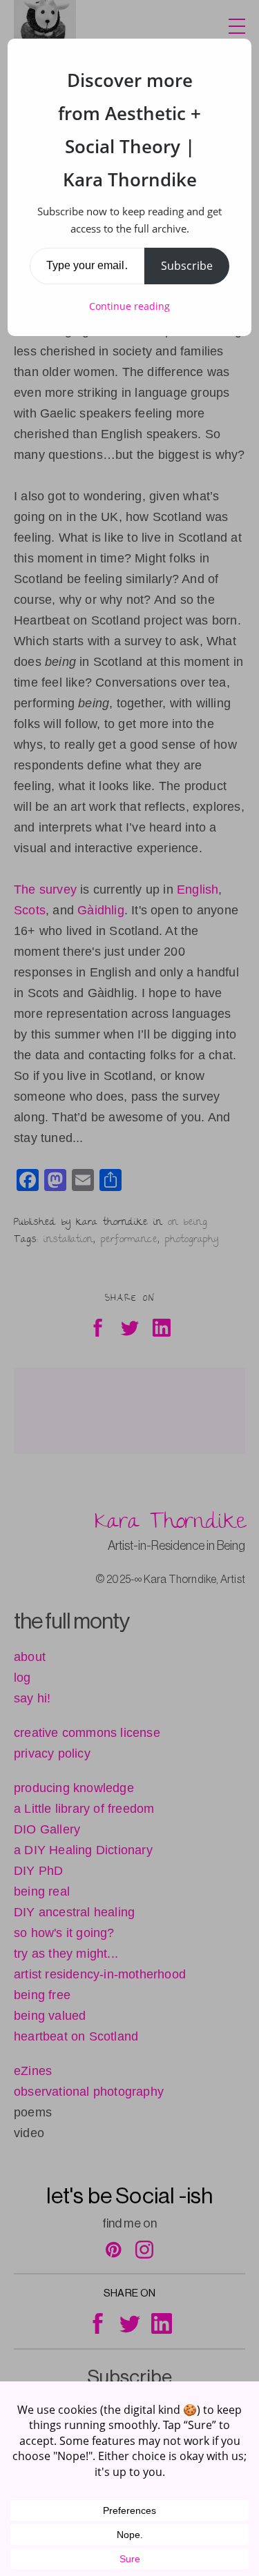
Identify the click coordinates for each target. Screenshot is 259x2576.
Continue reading (129, 306)
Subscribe (187, 266)
